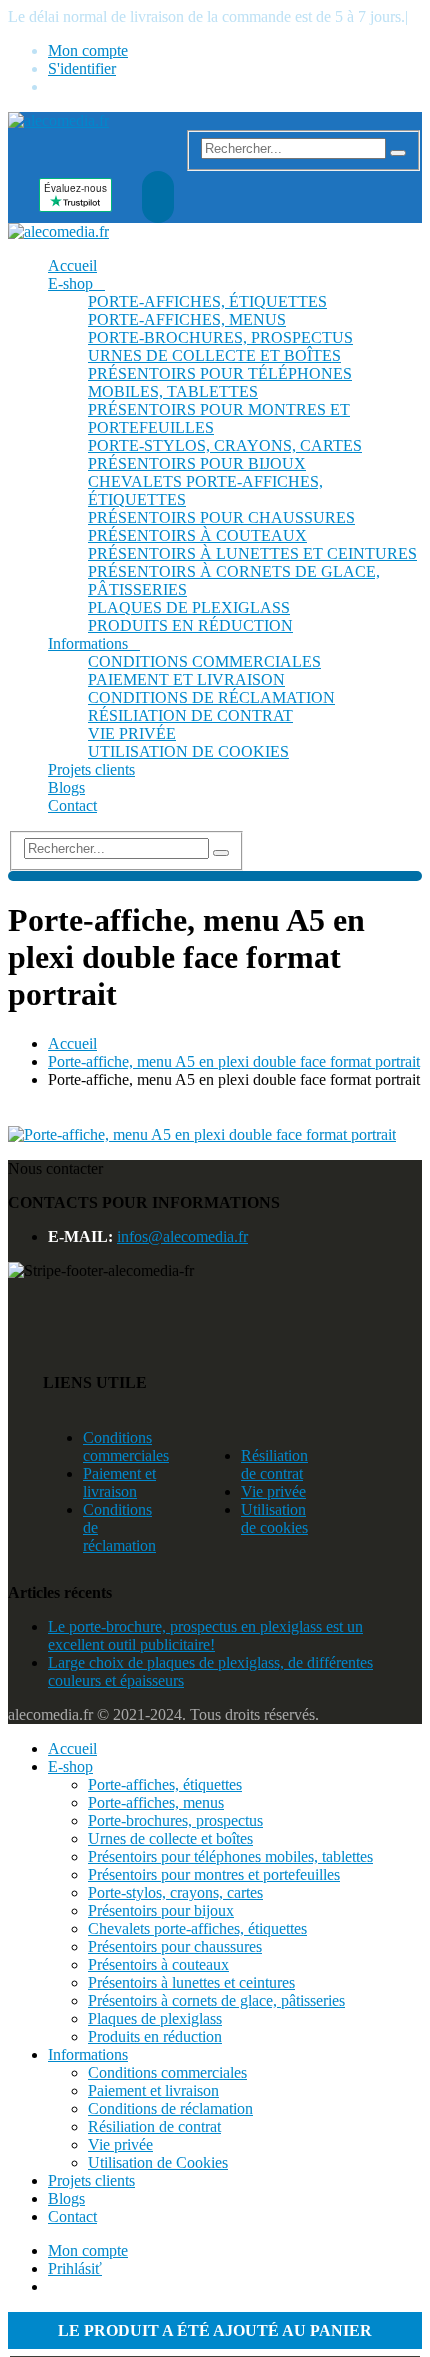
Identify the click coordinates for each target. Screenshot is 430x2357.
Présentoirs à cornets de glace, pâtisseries (216, 2000)
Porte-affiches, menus (187, 319)
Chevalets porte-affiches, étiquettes (197, 1928)
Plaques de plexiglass (189, 607)
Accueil (72, 265)
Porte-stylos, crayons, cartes (225, 445)
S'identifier (82, 68)
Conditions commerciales (204, 661)
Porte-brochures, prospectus (220, 337)
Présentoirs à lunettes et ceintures (252, 553)
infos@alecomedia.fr (182, 1236)
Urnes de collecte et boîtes (214, 355)
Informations (88, 643)
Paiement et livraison (186, 679)
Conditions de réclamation (211, 697)
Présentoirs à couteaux (197, 535)
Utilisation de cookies (274, 1518)
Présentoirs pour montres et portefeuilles (214, 1874)
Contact (72, 805)
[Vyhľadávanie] (398, 153)
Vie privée (132, 733)
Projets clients (91, 769)
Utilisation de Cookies (188, 751)
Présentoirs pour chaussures (221, 517)
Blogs (66, 787)
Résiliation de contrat (190, 715)
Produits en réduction (190, 625)
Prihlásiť (75, 2268)
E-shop (70, 283)
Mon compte (88, 50)
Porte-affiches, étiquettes (207, 301)
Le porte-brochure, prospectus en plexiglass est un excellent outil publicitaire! (205, 1635)
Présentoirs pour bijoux (197, 463)
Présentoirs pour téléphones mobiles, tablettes (220, 382)
